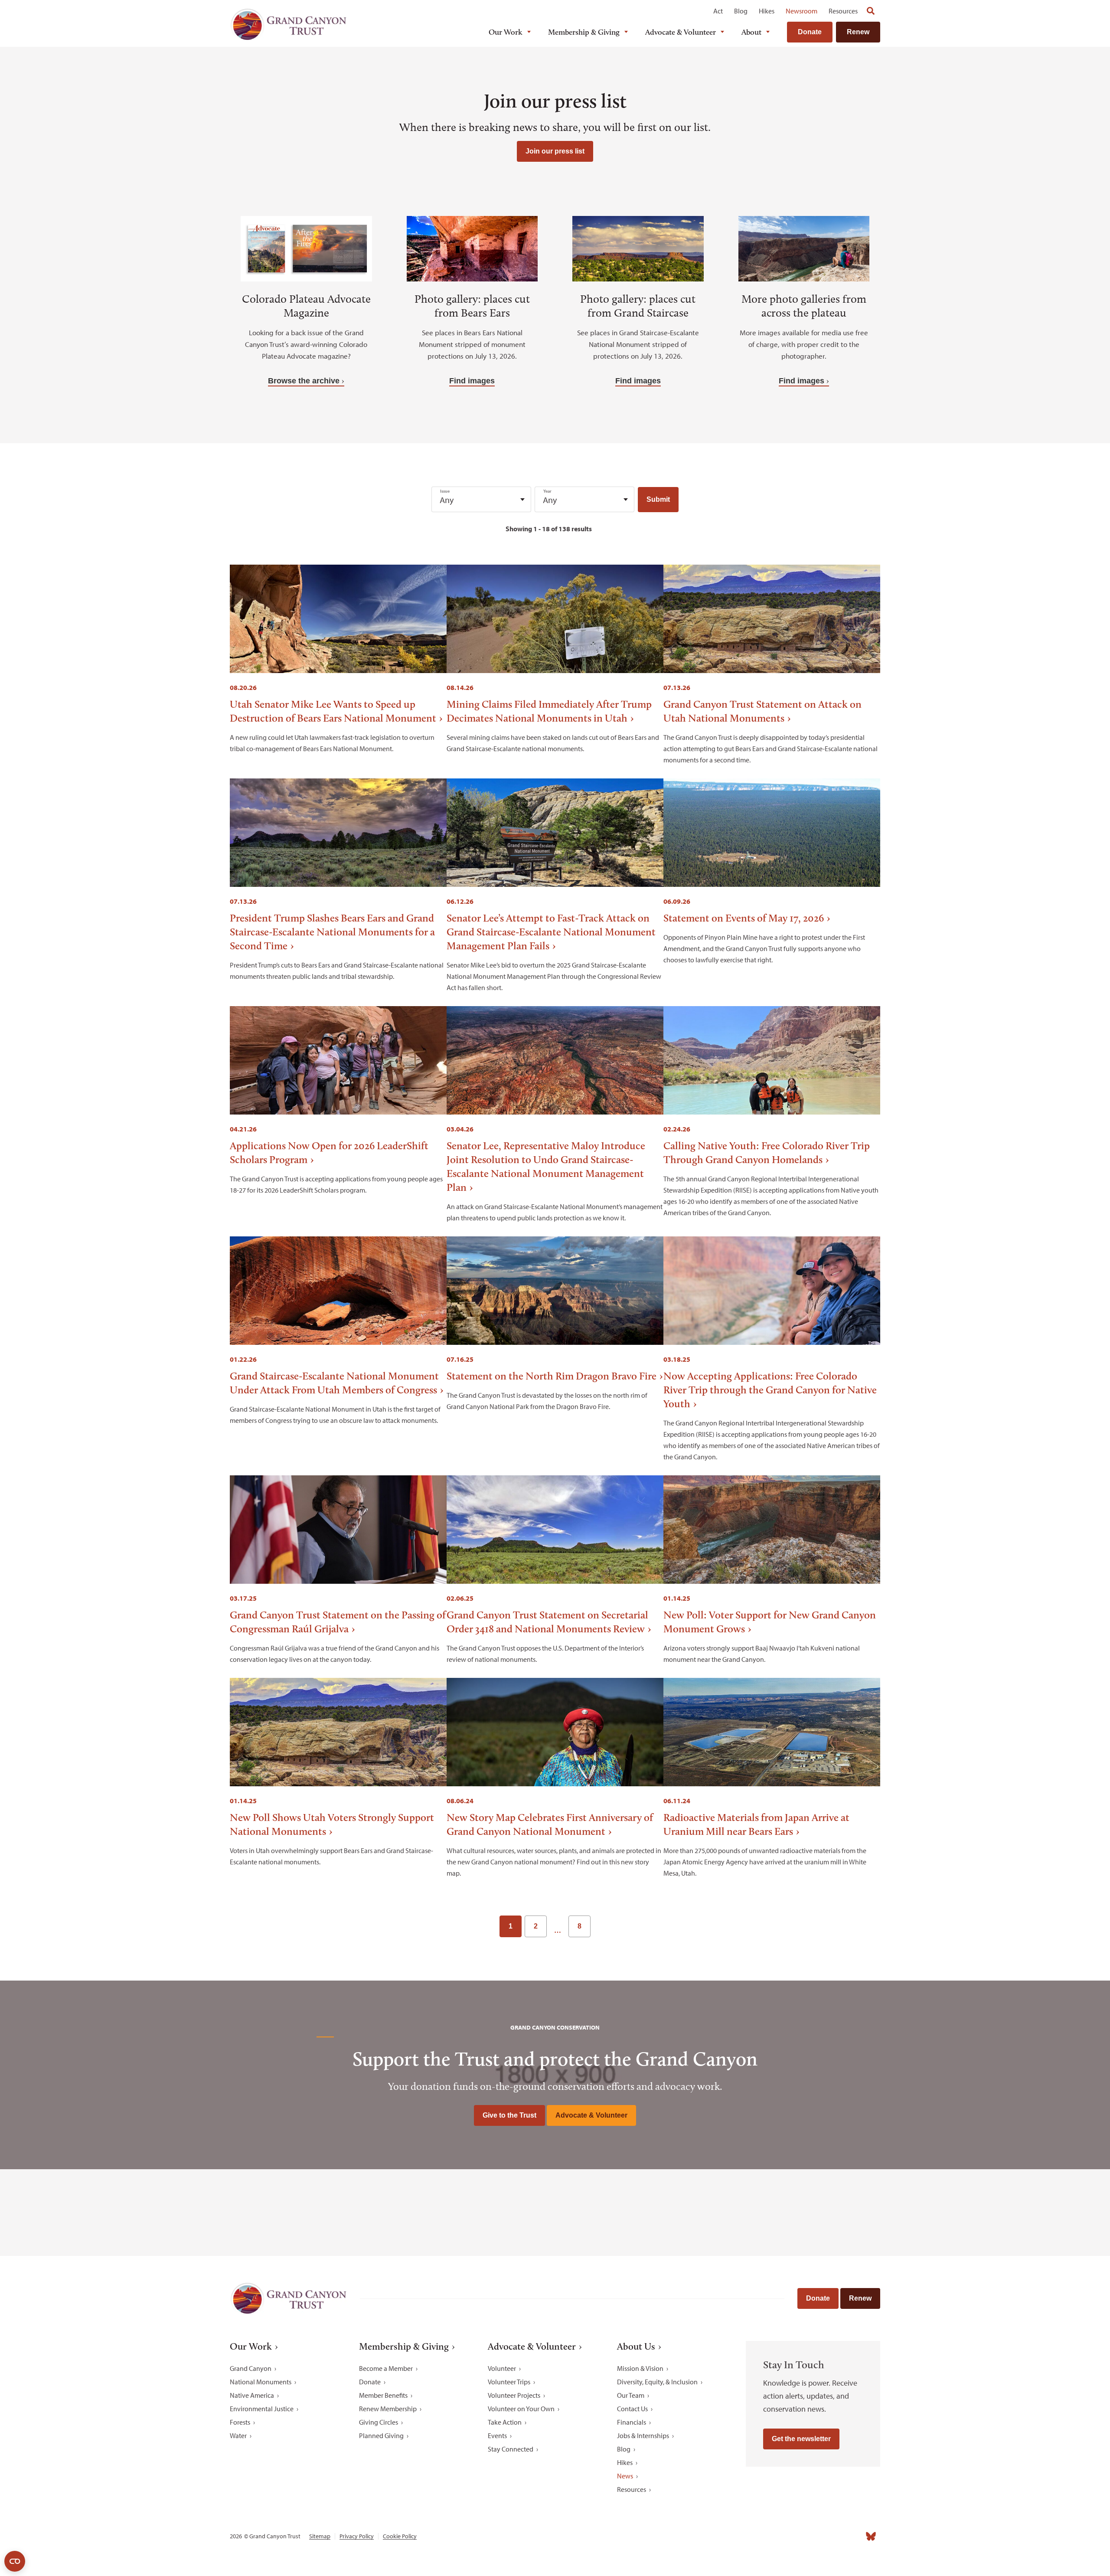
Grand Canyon (251, 2368)
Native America (252, 2395)
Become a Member (386, 2368)
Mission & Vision (640, 2368)
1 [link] (511, 1926)
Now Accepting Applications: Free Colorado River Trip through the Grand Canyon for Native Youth (770, 1390)
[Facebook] (775, 2536)
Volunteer (502, 2368)
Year (547, 491)
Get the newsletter (801, 2439)
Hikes (767, 11)
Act (718, 11)
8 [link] (579, 1926)
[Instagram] (794, 2536)
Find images (472, 381)
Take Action (505, 2422)
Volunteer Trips (509, 2382)
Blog (741, 11)
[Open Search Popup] (871, 11)
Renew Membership (388, 2409)
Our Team (631, 2395)
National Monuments (261, 2382)
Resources (843, 11)
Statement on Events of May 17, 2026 (744, 918)
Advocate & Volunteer (681, 32)
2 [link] (536, 1926)
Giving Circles (379, 2422)
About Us (636, 2347)
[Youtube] (832, 2536)
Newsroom (801, 11)
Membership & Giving (584, 32)
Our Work (506, 32)
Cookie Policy (400, 2536)
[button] (658, 500)
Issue (445, 491)
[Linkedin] (813, 2536)
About (751, 32)
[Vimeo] (852, 2536)
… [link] (558, 1930)
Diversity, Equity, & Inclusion (657, 2382)
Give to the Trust (509, 2115)
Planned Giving (381, 2435)
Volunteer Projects (514, 2395)
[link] (602, 1926)
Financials (632, 2422)
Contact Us (632, 2409)
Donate (810, 32)
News (625, 2476)
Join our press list (555, 151)
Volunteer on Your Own (521, 2409)
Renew (858, 32)
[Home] (288, 25)
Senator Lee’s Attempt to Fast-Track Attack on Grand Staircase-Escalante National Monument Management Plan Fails (551, 932)
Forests (240, 2422)
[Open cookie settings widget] (15, 2561)
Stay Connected (511, 2449)
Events (497, 2435)
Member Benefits (383, 2395)
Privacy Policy (357, 2536)
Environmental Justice (262, 2409)
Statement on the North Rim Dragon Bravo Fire (552, 1376)
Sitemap (320, 2536)
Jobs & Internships (643, 2435)
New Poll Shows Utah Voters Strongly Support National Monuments (332, 1824)
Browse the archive (304, 381)
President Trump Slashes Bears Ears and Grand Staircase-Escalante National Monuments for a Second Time (332, 932)
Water (238, 2435)
